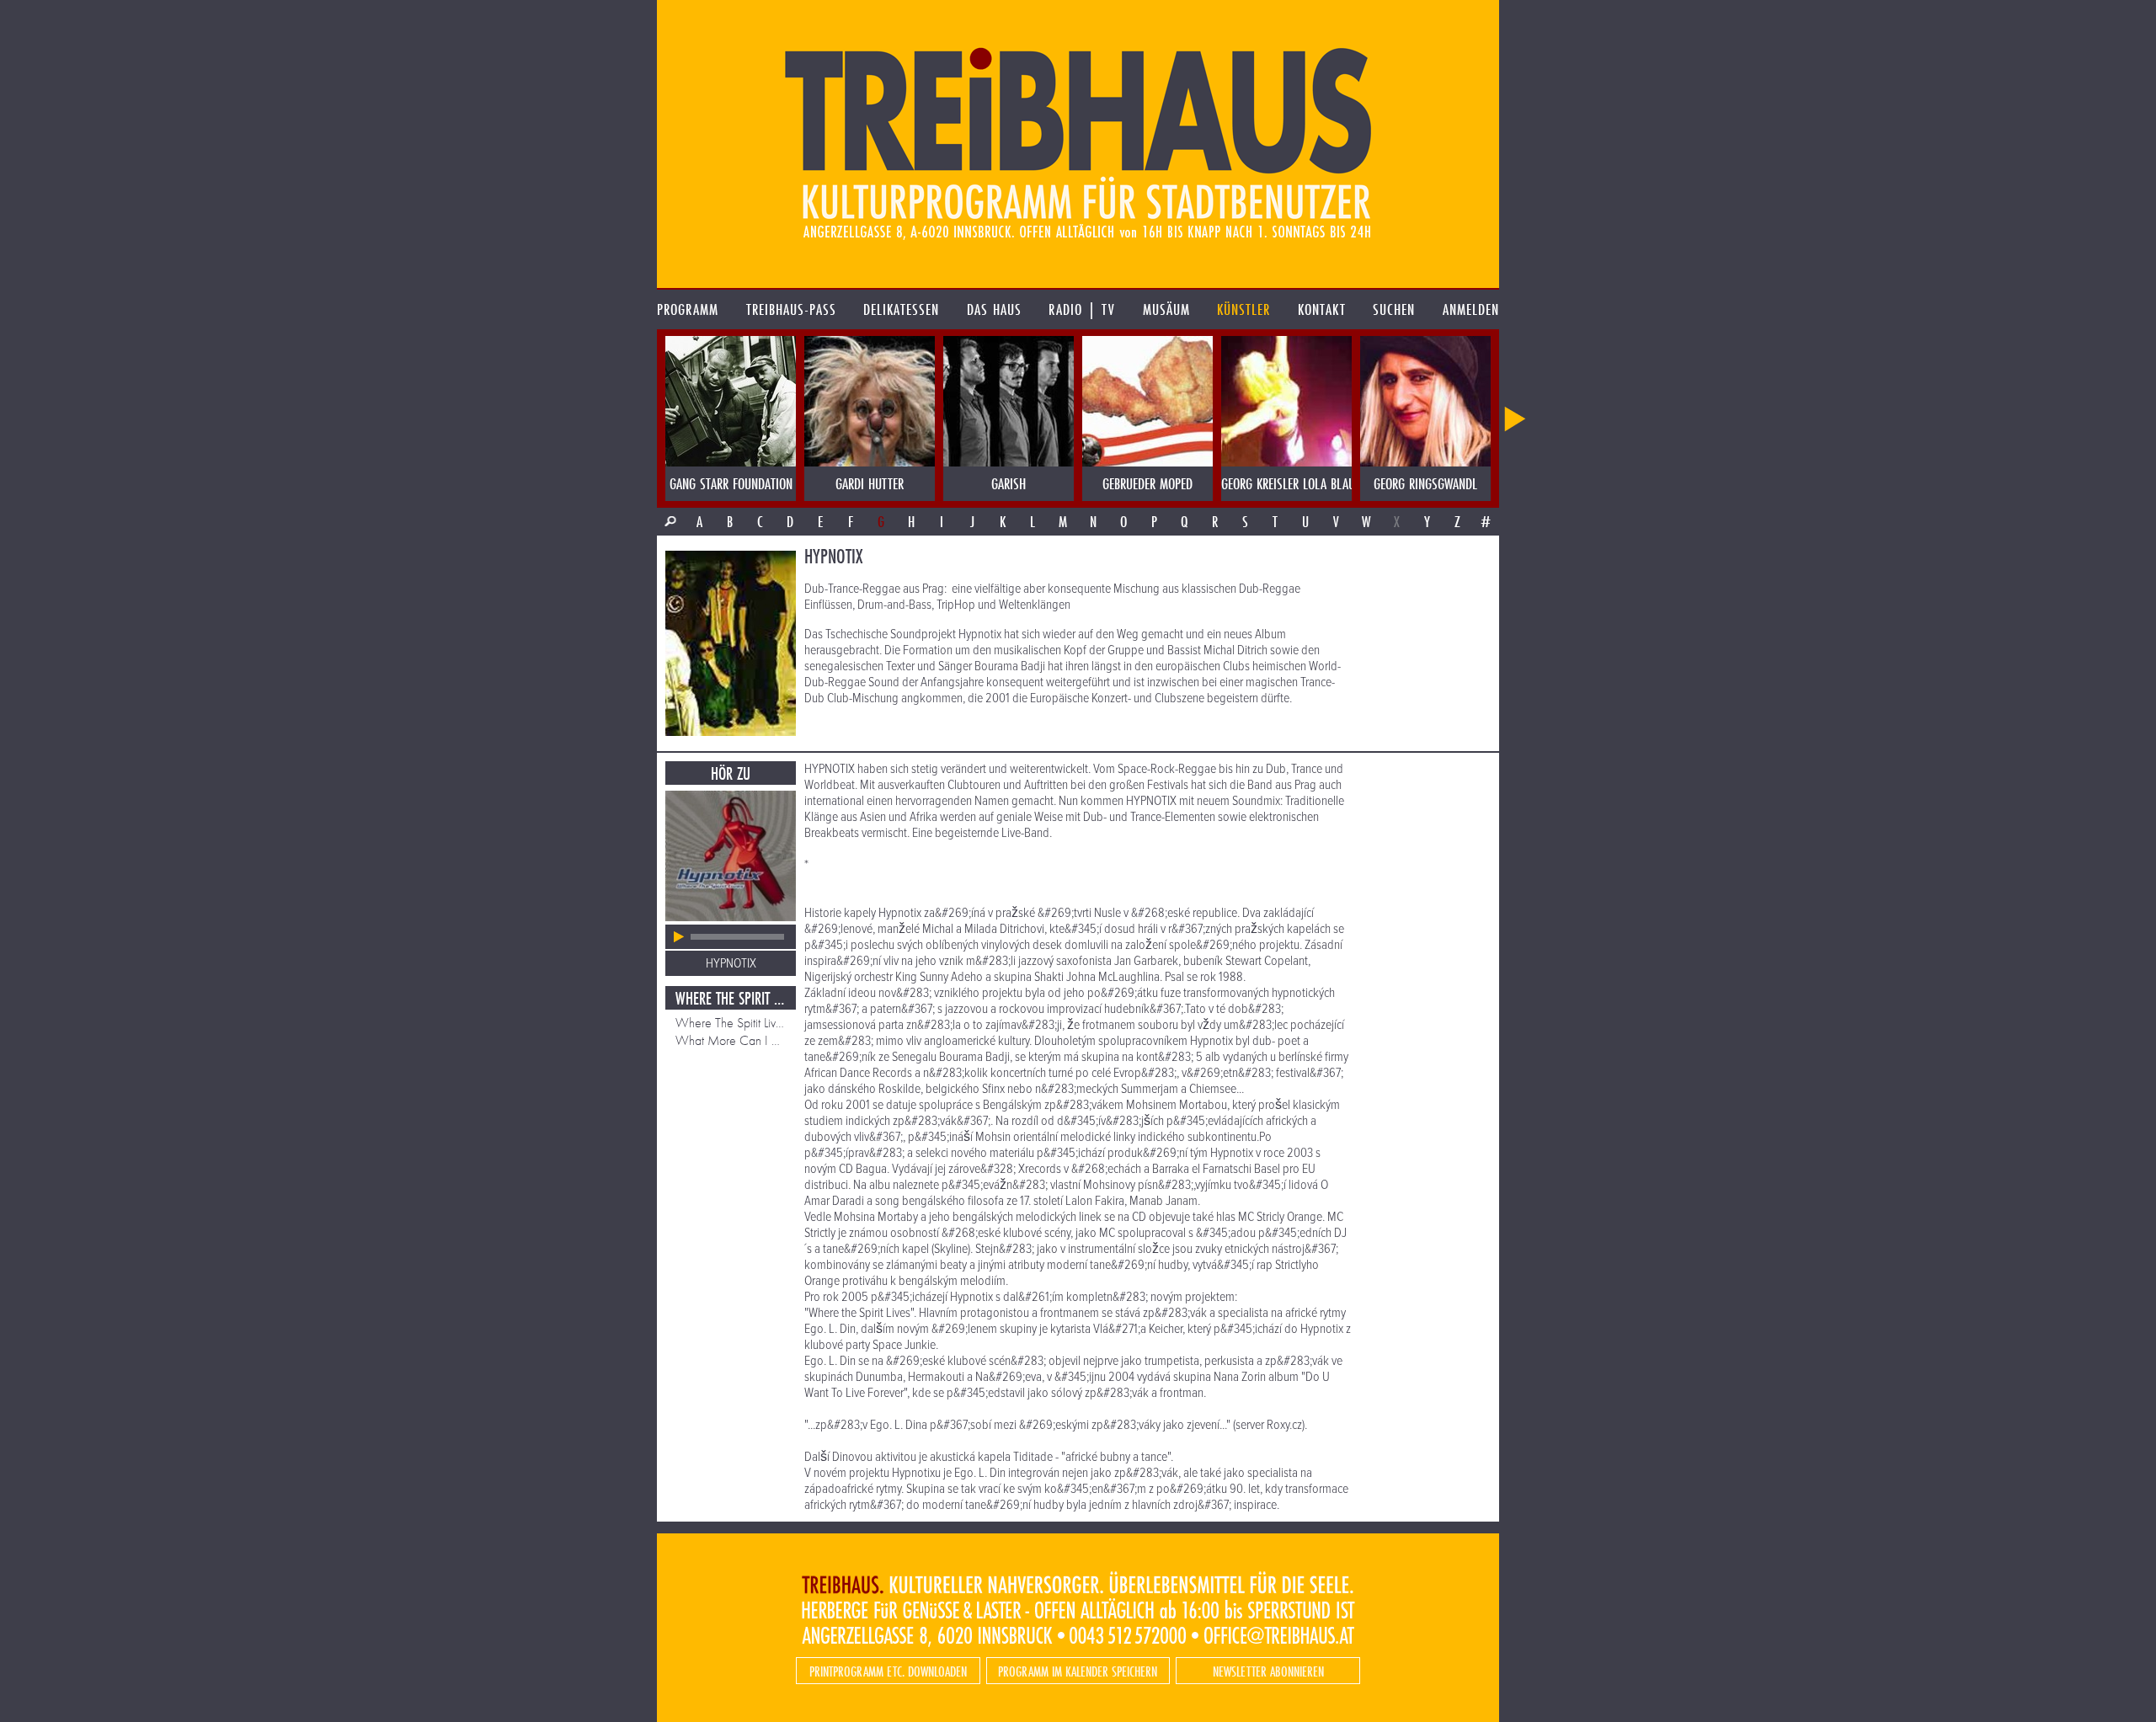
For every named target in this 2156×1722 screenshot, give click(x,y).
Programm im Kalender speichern (1078, 1671)
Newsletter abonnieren (1268, 1671)
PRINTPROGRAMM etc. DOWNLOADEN (888, 1671)
